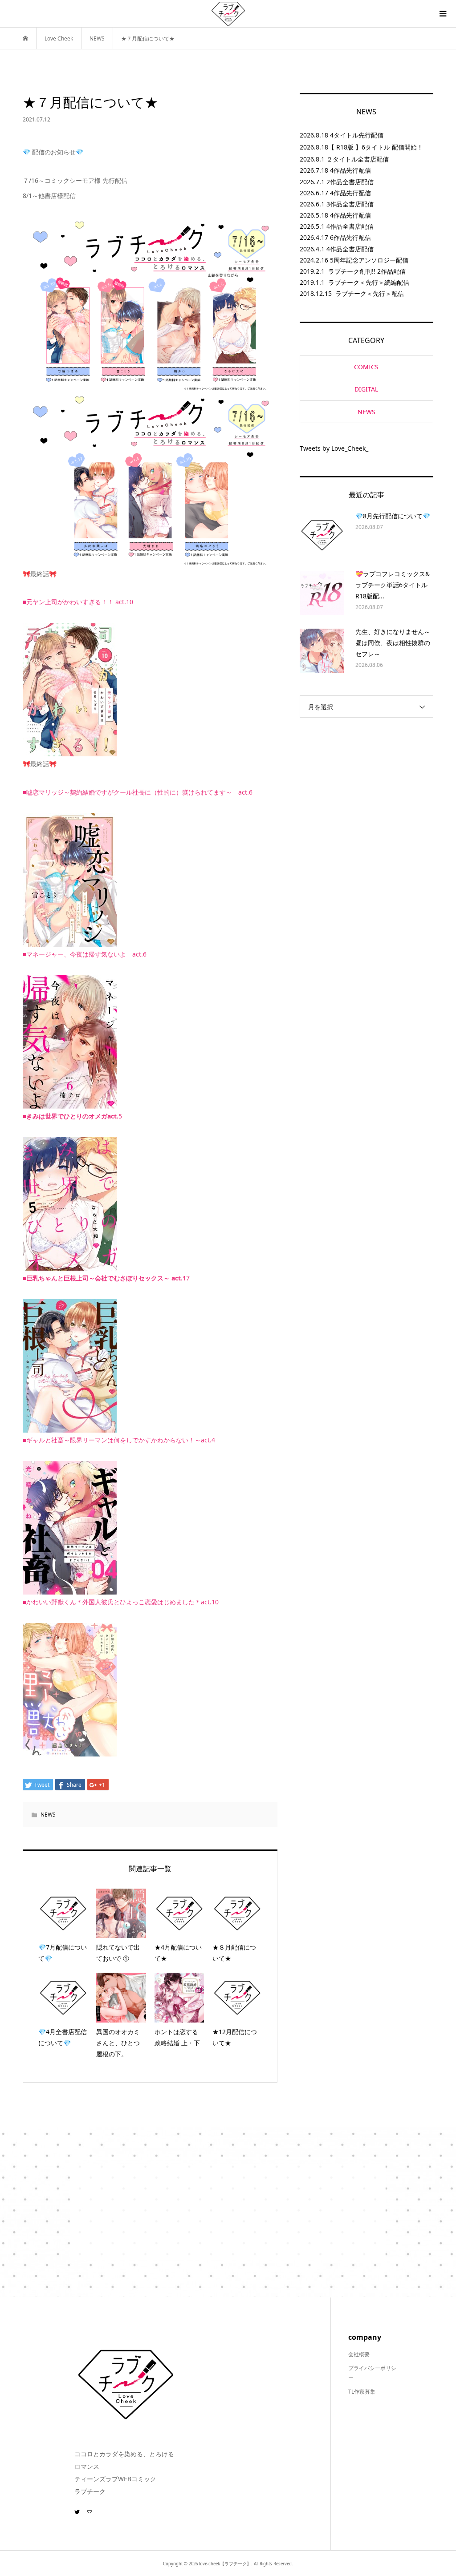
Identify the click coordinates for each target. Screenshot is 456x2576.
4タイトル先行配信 (357, 135)
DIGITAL (366, 389)
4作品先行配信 (350, 170)
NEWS (48, 1815)
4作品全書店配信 (350, 226)
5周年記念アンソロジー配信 (369, 260)
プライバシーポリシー (372, 2373)
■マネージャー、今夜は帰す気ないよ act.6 (85, 954)
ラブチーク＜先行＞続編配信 (369, 282)
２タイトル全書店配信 (358, 159)
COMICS (366, 367)
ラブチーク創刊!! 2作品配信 (367, 271)
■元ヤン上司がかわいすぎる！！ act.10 (78, 602)
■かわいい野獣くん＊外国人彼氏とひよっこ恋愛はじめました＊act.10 (121, 1602)
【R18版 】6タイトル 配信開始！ (376, 147)
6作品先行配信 (350, 237)
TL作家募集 (362, 2392)
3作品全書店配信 (350, 204)
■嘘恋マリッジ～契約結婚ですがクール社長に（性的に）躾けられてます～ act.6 (138, 792)
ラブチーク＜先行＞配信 (370, 293)
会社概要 (359, 2354)
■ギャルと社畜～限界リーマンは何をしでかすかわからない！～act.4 (119, 1440)
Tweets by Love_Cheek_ (334, 448)
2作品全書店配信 (350, 182)
